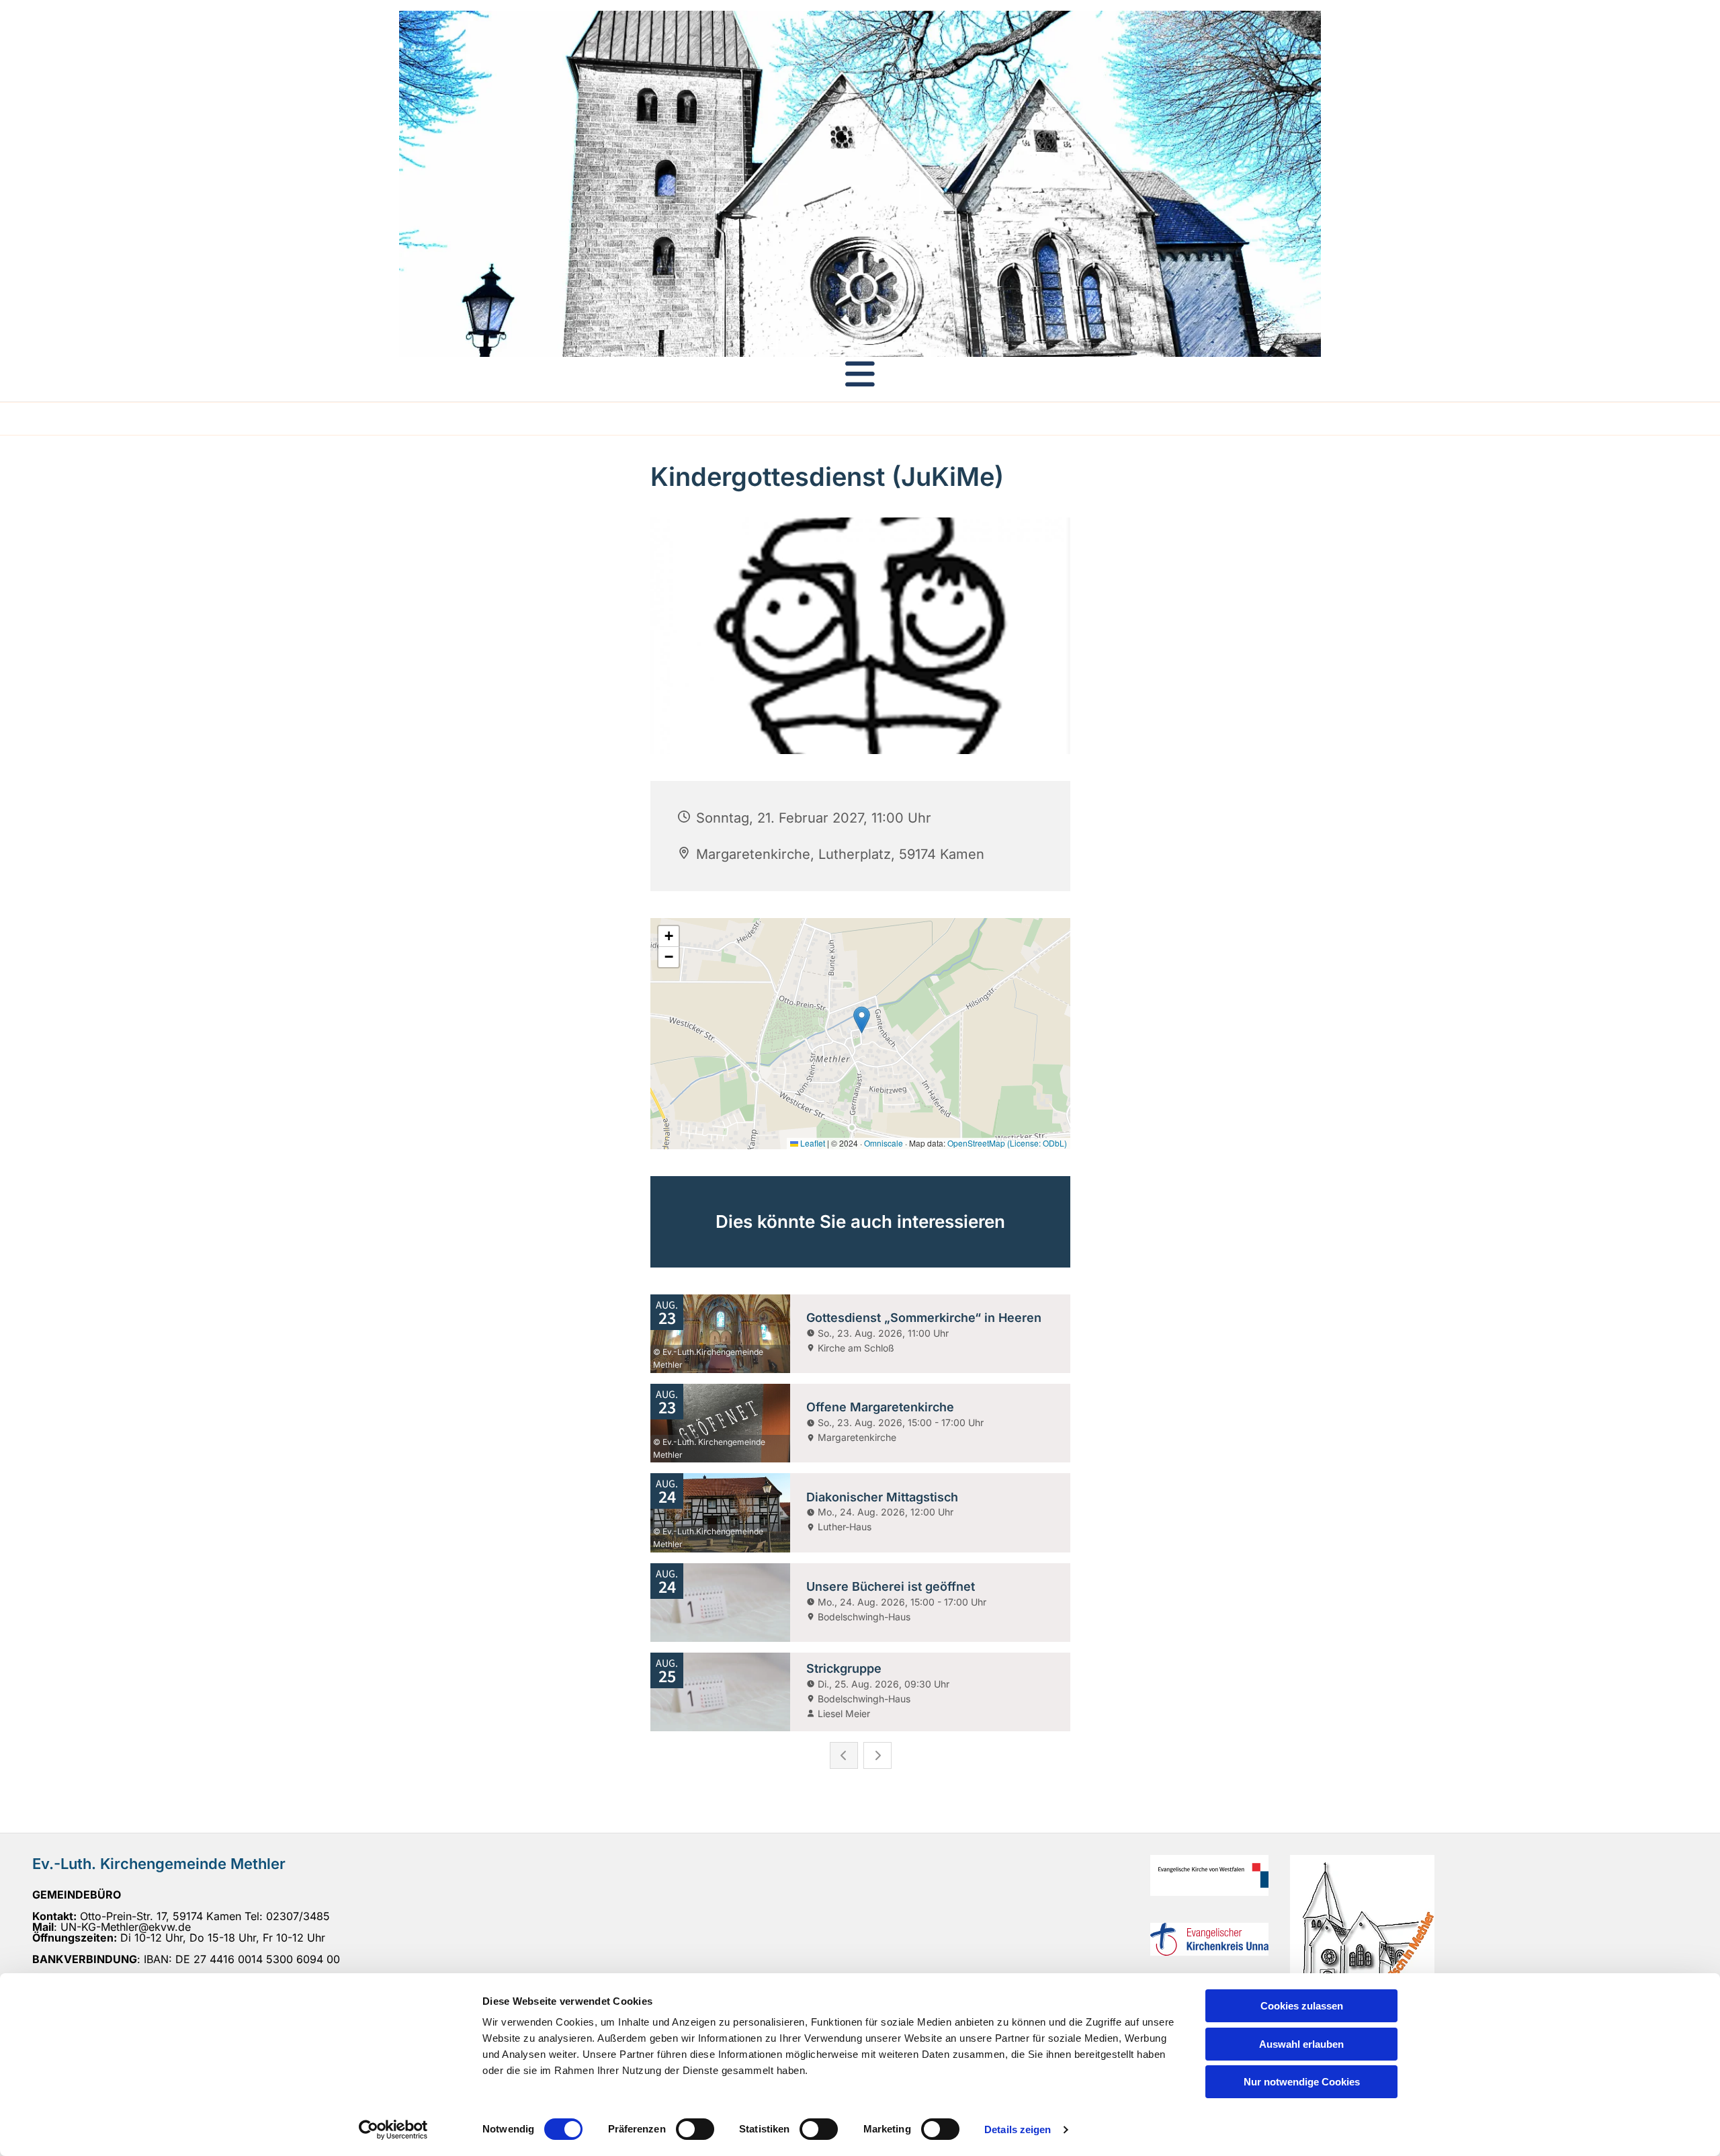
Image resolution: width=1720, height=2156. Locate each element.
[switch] (695, 2129)
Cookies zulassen (1302, 2006)
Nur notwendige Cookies (1302, 2082)
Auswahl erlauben (1301, 2044)
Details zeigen (1018, 2129)
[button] (860, 374)
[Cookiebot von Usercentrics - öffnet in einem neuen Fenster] (393, 2130)
